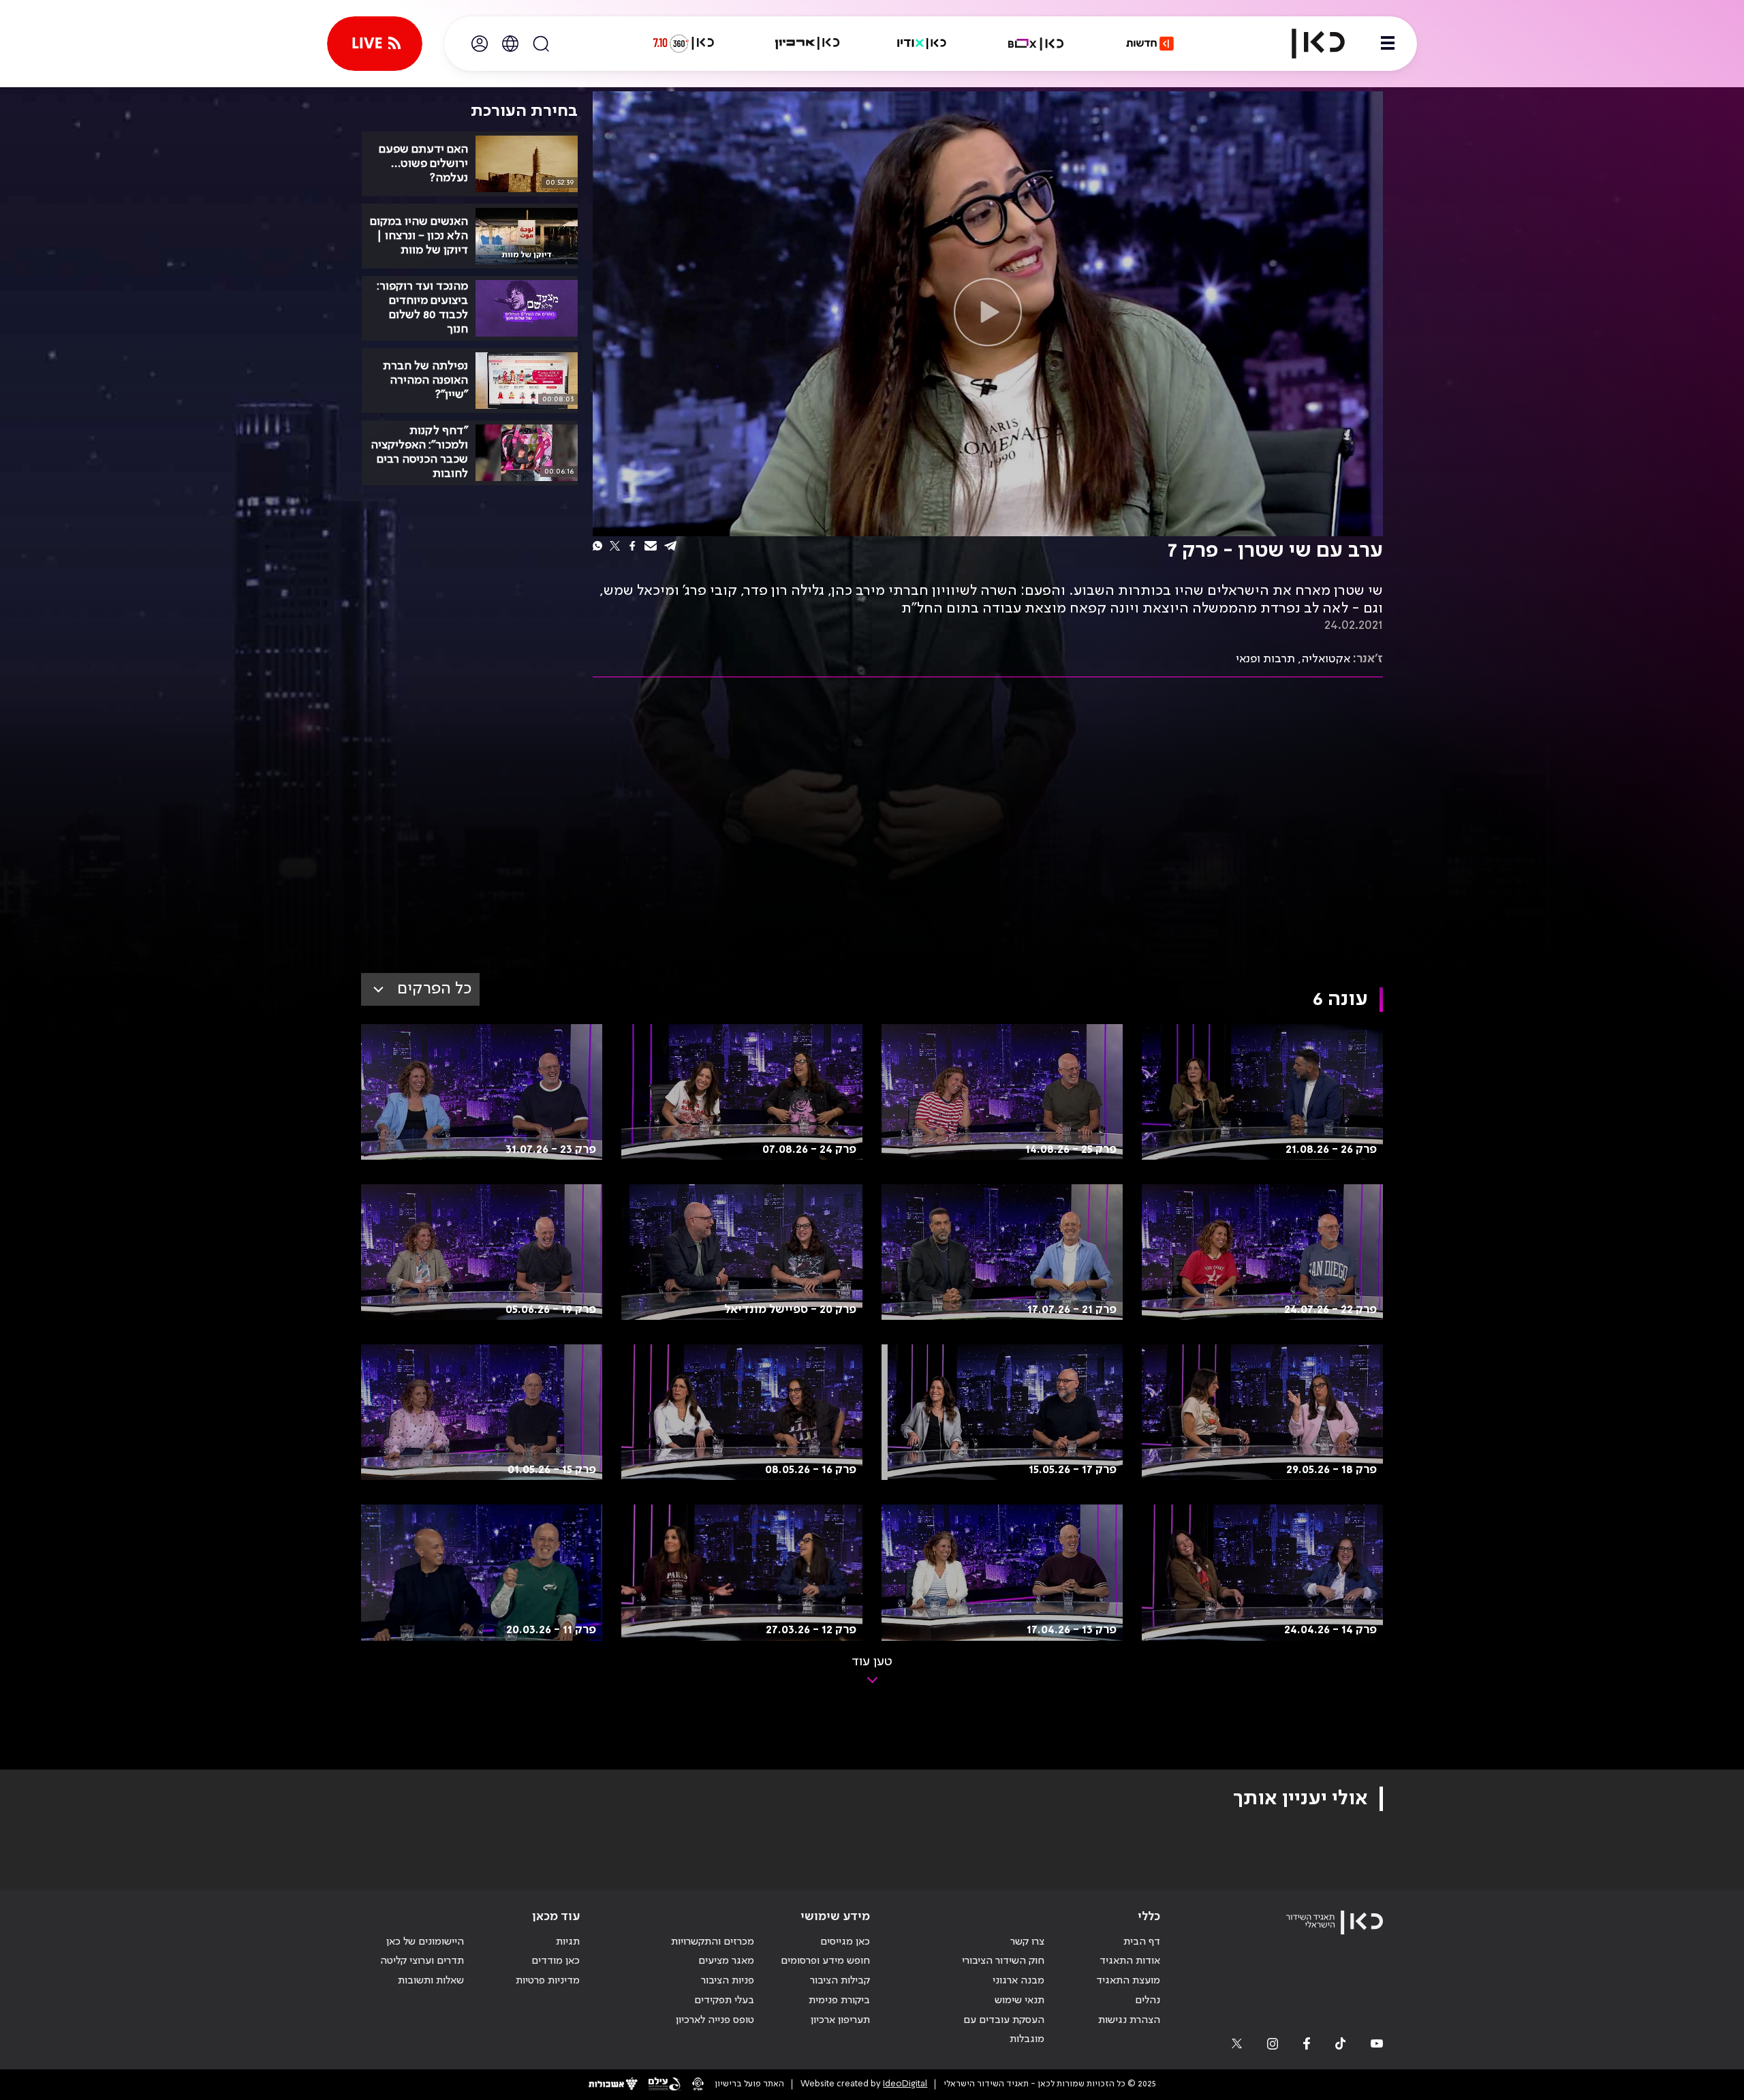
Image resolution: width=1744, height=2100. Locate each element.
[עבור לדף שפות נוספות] (510, 44)
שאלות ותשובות (431, 1981)
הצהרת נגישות (1129, 2020)
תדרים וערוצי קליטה (422, 1961)
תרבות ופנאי (1265, 659)
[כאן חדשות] (1150, 44)
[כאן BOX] (1036, 44)
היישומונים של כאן (425, 1942)
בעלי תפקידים (724, 2001)
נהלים (1148, 2001)
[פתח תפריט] (1388, 44)
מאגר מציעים (726, 1961)
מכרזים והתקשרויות (713, 1942)
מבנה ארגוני (1018, 1981)
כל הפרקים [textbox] (434, 989)
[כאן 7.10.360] (683, 44)
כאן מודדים (556, 1961)
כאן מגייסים (845, 1942)
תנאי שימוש (1019, 2001)
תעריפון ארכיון (840, 2020)
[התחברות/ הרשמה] (480, 44)
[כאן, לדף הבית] (1307, 44)
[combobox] (420, 989)
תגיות (568, 1942)
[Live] (375, 44)
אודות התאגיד (1130, 1961)
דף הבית (1142, 1942)
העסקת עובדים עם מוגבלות (1004, 2030)
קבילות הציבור (840, 1981)
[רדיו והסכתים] (922, 44)
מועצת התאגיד (1128, 1981)
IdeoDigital (905, 2084)
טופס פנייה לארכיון (715, 2020)
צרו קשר (1027, 1942)
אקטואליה (1326, 659)
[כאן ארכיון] (807, 44)
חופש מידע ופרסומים (825, 1961)
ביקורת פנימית (839, 2001)
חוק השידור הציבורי (1003, 1961)
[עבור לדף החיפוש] (541, 44)
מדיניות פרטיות (548, 1981)
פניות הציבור (728, 1981)
